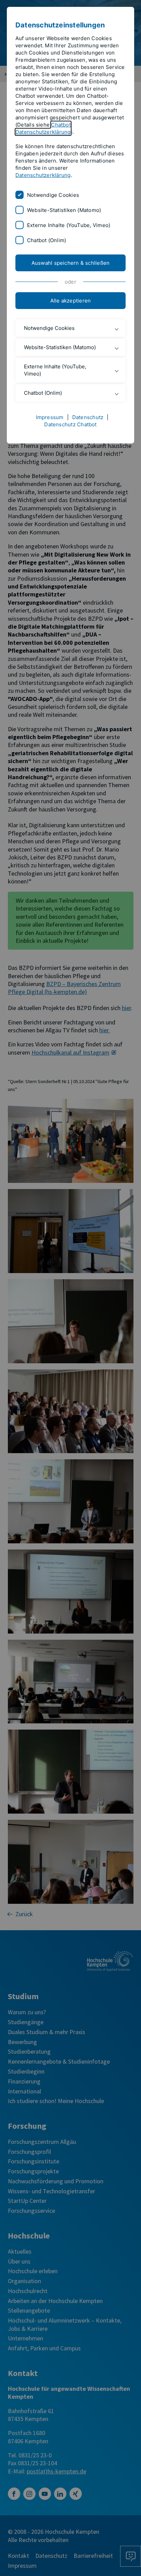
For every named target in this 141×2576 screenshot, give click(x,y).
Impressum (50, 417)
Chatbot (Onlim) (47, 240)
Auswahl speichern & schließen (71, 263)
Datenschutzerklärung (43, 175)
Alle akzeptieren (71, 301)
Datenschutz (88, 417)
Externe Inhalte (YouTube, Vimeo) (69, 225)
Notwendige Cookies (53, 195)
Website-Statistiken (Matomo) (64, 210)
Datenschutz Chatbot (70, 424)
